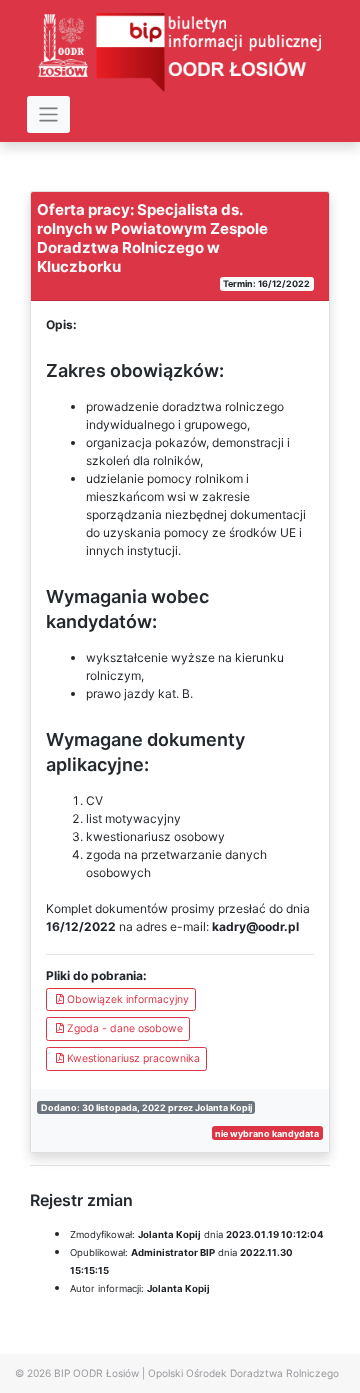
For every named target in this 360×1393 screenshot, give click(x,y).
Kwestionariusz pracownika (133, 1058)
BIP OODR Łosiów (96, 1373)
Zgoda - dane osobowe (125, 1028)
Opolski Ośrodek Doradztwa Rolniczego (243, 1373)
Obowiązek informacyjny (128, 999)
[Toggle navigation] (48, 114)
